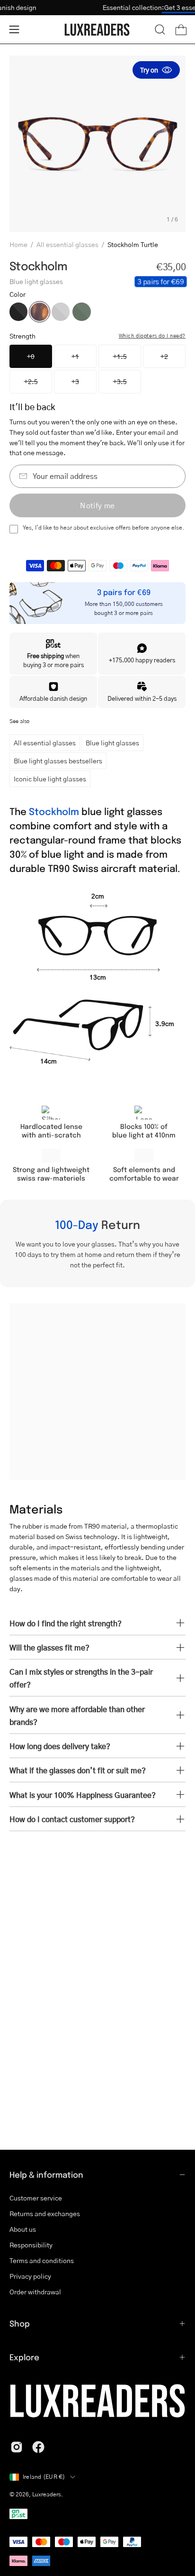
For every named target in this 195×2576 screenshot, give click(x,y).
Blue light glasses (112, 743)
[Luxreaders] (97, 30)
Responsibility (31, 2245)
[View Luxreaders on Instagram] (17, 2447)
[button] (160, 29)
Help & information (46, 2174)
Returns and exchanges (45, 2214)
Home (18, 244)
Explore (24, 2357)
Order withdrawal (35, 2292)
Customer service (36, 2198)
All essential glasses (67, 244)
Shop (20, 2323)
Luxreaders (47, 2494)
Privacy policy (30, 2276)
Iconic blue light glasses (50, 779)
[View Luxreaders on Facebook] (38, 2447)
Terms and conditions (42, 2260)
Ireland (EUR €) (44, 2477)
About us (23, 2229)
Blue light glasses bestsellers (58, 761)
